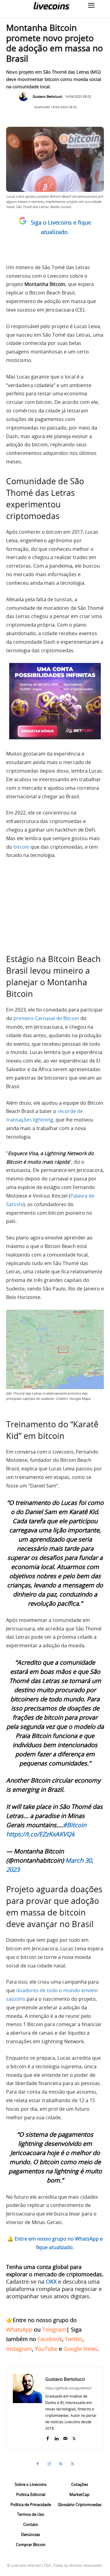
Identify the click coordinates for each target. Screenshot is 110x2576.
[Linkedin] (56, 2437)
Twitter (74, 2339)
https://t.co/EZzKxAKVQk (40, 1834)
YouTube (46, 2349)
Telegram (54, 2329)
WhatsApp (19, 2329)
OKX (51, 2281)
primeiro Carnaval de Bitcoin (46, 1018)
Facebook (50, 2339)
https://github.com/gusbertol (68, 2388)
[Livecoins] (51, 6)
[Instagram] (49, 2464)
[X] (74, 2437)
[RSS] (61, 2464)
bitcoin (21, 847)
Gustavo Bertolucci (48, 96)
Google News (81, 2349)
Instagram (19, 2349)
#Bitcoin (75, 1825)
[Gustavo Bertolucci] (25, 97)
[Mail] (65, 2437)
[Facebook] (48, 2437)
